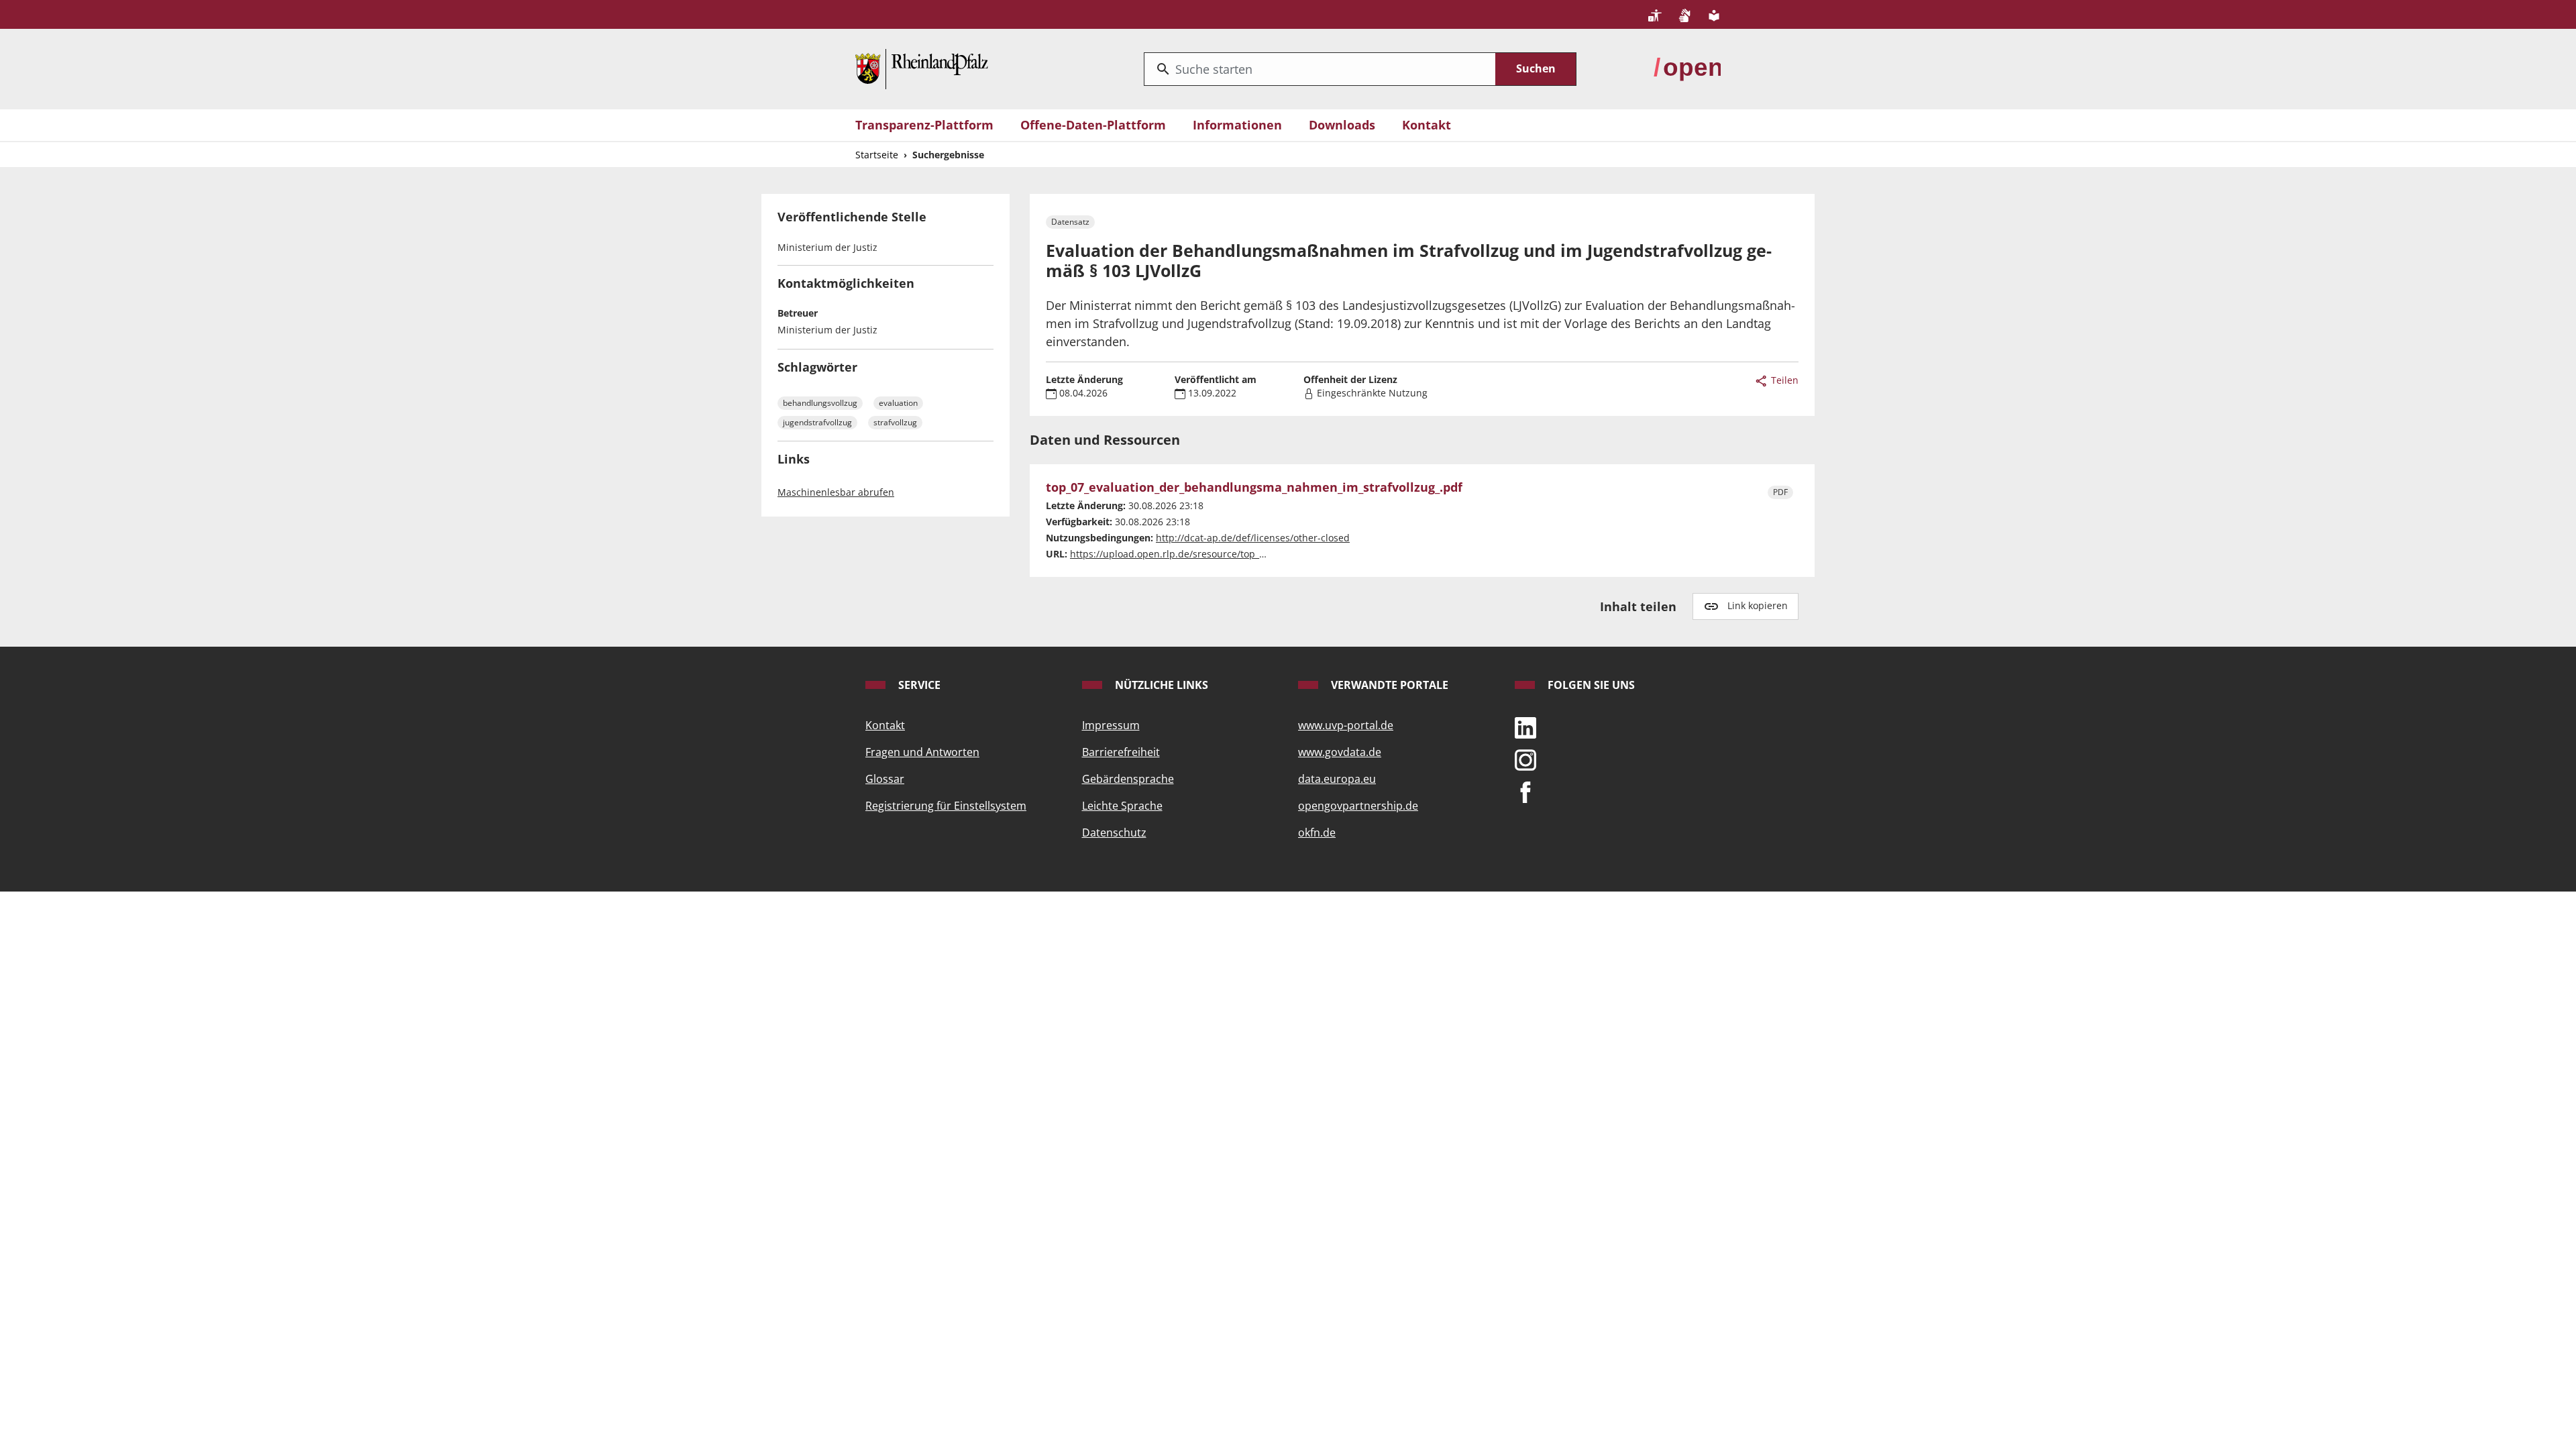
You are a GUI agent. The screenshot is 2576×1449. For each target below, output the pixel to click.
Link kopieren (1758, 605)
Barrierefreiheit (1121, 752)
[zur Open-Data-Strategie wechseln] (1687, 68)
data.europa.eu (1337, 779)
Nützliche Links (1160, 685)
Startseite (877, 155)
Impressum (1111, 725)
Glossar (885, 779)
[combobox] (1320, 69)
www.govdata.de (1340, 752)
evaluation (898, 403)
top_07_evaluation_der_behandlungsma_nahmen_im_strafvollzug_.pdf (1254, 488)
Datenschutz (1114, 833)
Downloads (1342, 125)
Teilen (1783, 380)
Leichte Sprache (1122, 806)
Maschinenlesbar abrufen (836, 492)
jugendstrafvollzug (817, 422)
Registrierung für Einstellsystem (946, 806)
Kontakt (1427, 125)
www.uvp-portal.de (1346, 725)
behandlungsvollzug (820, 403)
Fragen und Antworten (922, 752)
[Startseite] (922, 68)
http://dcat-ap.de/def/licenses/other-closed (1253, 538)
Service (918, 685)
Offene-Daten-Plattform (1093, 125)
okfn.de (1317, 833)
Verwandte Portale (1388, 685)
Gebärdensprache (1128, 779)
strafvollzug (895, 422)
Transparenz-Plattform (924, 125)
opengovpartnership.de (1358, 806)
